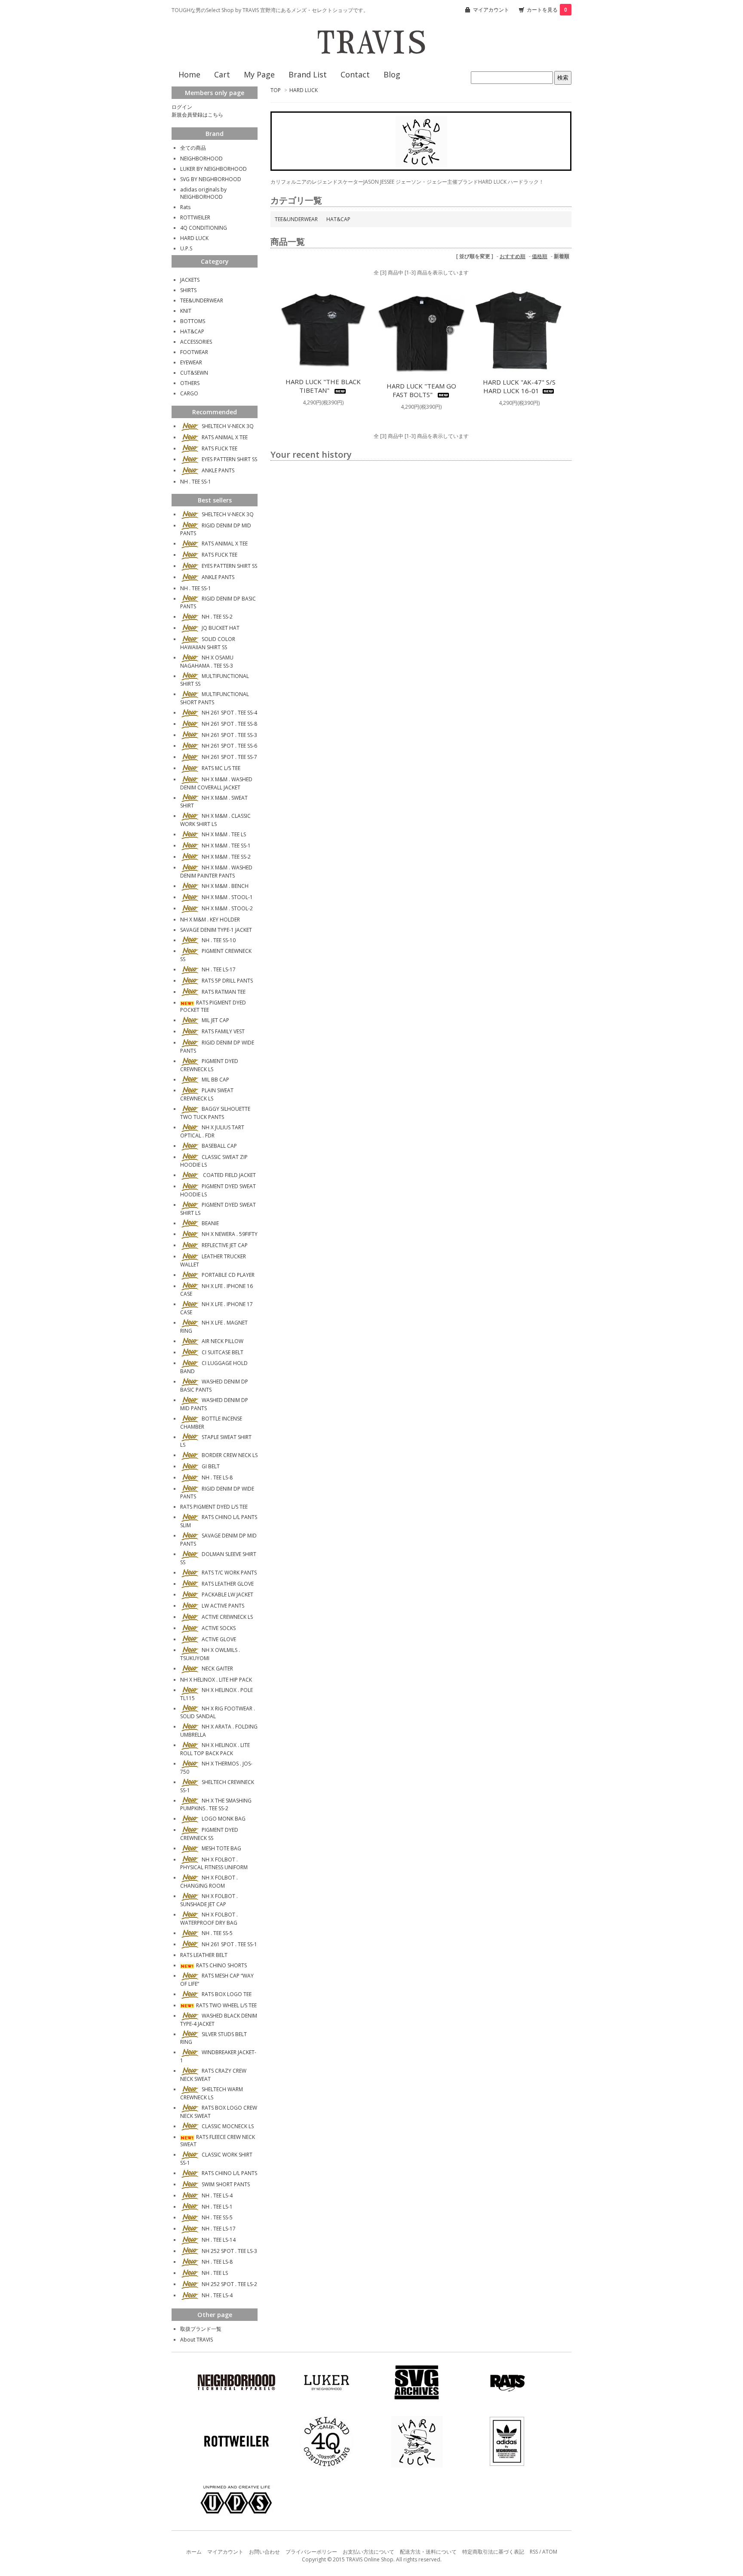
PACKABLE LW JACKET (227, 1595)
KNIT (186, 311)
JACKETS (190, 280)
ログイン (182, 107)
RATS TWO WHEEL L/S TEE (226, 2005)
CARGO (189, 393)
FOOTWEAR (194, 352)
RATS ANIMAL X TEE (225, 437)
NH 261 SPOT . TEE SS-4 (229, 713)
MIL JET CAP (215, 1020)
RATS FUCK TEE (220, 448)
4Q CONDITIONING (204, 228)
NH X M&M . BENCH (225, 886)
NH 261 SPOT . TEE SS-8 (229, 724)
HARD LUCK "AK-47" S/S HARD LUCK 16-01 (519, 386)
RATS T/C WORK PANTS (229, 1573)
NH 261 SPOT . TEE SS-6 (229, 746)
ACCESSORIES (196, 342)
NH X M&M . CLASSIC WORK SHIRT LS (215, 820)
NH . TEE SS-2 (217, 617)
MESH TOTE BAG (221, 1848)
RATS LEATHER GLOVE (228, 1584)
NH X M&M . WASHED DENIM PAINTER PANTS (216, 872)
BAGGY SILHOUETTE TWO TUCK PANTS (215, 1113)
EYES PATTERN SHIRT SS (229, 459)
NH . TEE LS (215, 2273)
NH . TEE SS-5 (217, 1933)
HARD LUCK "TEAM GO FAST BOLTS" (421, 390)
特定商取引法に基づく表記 (493, 2552)
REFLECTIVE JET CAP (225, 1245)
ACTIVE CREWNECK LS (227, 1617)
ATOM (550, 2552)
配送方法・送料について (428, 2552)
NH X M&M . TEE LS (224, 834)
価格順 (540, 256)
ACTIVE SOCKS (219, 1628)
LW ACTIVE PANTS (223, 1606)
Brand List (308, 74)
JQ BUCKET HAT (221, 628)
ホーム (194, 2552)
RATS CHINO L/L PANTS (229, 2173)
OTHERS (190, 383)
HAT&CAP (338, 219)
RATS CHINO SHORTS (221, 1965)
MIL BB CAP (215, 1080)
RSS (534, 2552)
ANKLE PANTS (218, 470)
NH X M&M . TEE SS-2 (226, 857)
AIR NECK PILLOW (223, 1341)
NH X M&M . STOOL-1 (227, 897)
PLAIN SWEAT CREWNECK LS (207, 1094)
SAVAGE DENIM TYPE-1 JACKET (216, 930)
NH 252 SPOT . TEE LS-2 (229, 2284)
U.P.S (186, 248)
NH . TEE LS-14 (219, 2240)
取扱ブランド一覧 (201, 2329)
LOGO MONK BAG (224, 1819)
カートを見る (547, 10)
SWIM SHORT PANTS (226, 2184)
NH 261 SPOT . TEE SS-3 (229, 735)
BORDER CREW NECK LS (230, 1455)
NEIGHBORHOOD (201, 159)
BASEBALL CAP (219, 1146)
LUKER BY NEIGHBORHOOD (213, 169)
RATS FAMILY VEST (223, 1031)
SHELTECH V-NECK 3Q (228, 426)
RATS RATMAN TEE (224, 992)
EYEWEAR (191, 362)
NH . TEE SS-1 (196, 482)
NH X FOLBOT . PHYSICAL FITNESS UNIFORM (214, 1864)
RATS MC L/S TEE (221, 768)
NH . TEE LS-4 (217, 2195)
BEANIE (210, 1223)
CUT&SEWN (194, 373)
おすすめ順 (513, 256)
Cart (222, 74)
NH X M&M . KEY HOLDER (210, 920)
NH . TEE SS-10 (219, 940)
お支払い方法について (368, 2552)
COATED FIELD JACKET (229, 1175)
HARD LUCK (304, 90)
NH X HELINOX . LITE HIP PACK (216, 1680)
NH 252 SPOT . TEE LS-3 (229, 2251)
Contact (355, 74)
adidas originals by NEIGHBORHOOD (203, 193)
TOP (276, 90)
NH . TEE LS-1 (217, 2207)
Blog (392, 74)
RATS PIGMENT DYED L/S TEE (214, 1507)
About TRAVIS (196, 2340)
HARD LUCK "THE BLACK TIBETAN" (323, 386)
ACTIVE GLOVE (219, 1639)
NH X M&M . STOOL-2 (227, 908)
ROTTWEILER (195, 217)
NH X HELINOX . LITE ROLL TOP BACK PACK (215, 1749)
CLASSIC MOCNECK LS (228, 2126)
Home (189, 74)
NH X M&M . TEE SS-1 (226, 846)
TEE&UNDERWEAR (296, 219)
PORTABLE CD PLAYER (228, 1275)
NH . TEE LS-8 (217, 1478)
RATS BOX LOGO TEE (227, 1994)
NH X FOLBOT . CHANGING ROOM (209, 1882)
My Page (259, 74)
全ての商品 (193, 148)
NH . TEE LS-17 (219, 969)
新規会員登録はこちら (197, 115)
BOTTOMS (193, 321)
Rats (185, 207)
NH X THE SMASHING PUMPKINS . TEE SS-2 (216, 1805)
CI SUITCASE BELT (223, 1352)
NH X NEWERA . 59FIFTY (230, 1234)
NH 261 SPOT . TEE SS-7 (229, 757)
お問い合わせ (264, 2552)
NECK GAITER (217, 1669)
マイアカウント (491, 10)
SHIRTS (188, 290)
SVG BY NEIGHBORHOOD (211, 179)
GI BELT (211, 1466)
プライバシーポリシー (311, 2552)
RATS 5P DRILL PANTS (227, 981)
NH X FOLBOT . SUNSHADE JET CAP (209, 1900)
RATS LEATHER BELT (204, 1955)
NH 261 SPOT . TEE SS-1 (229, 1944)
